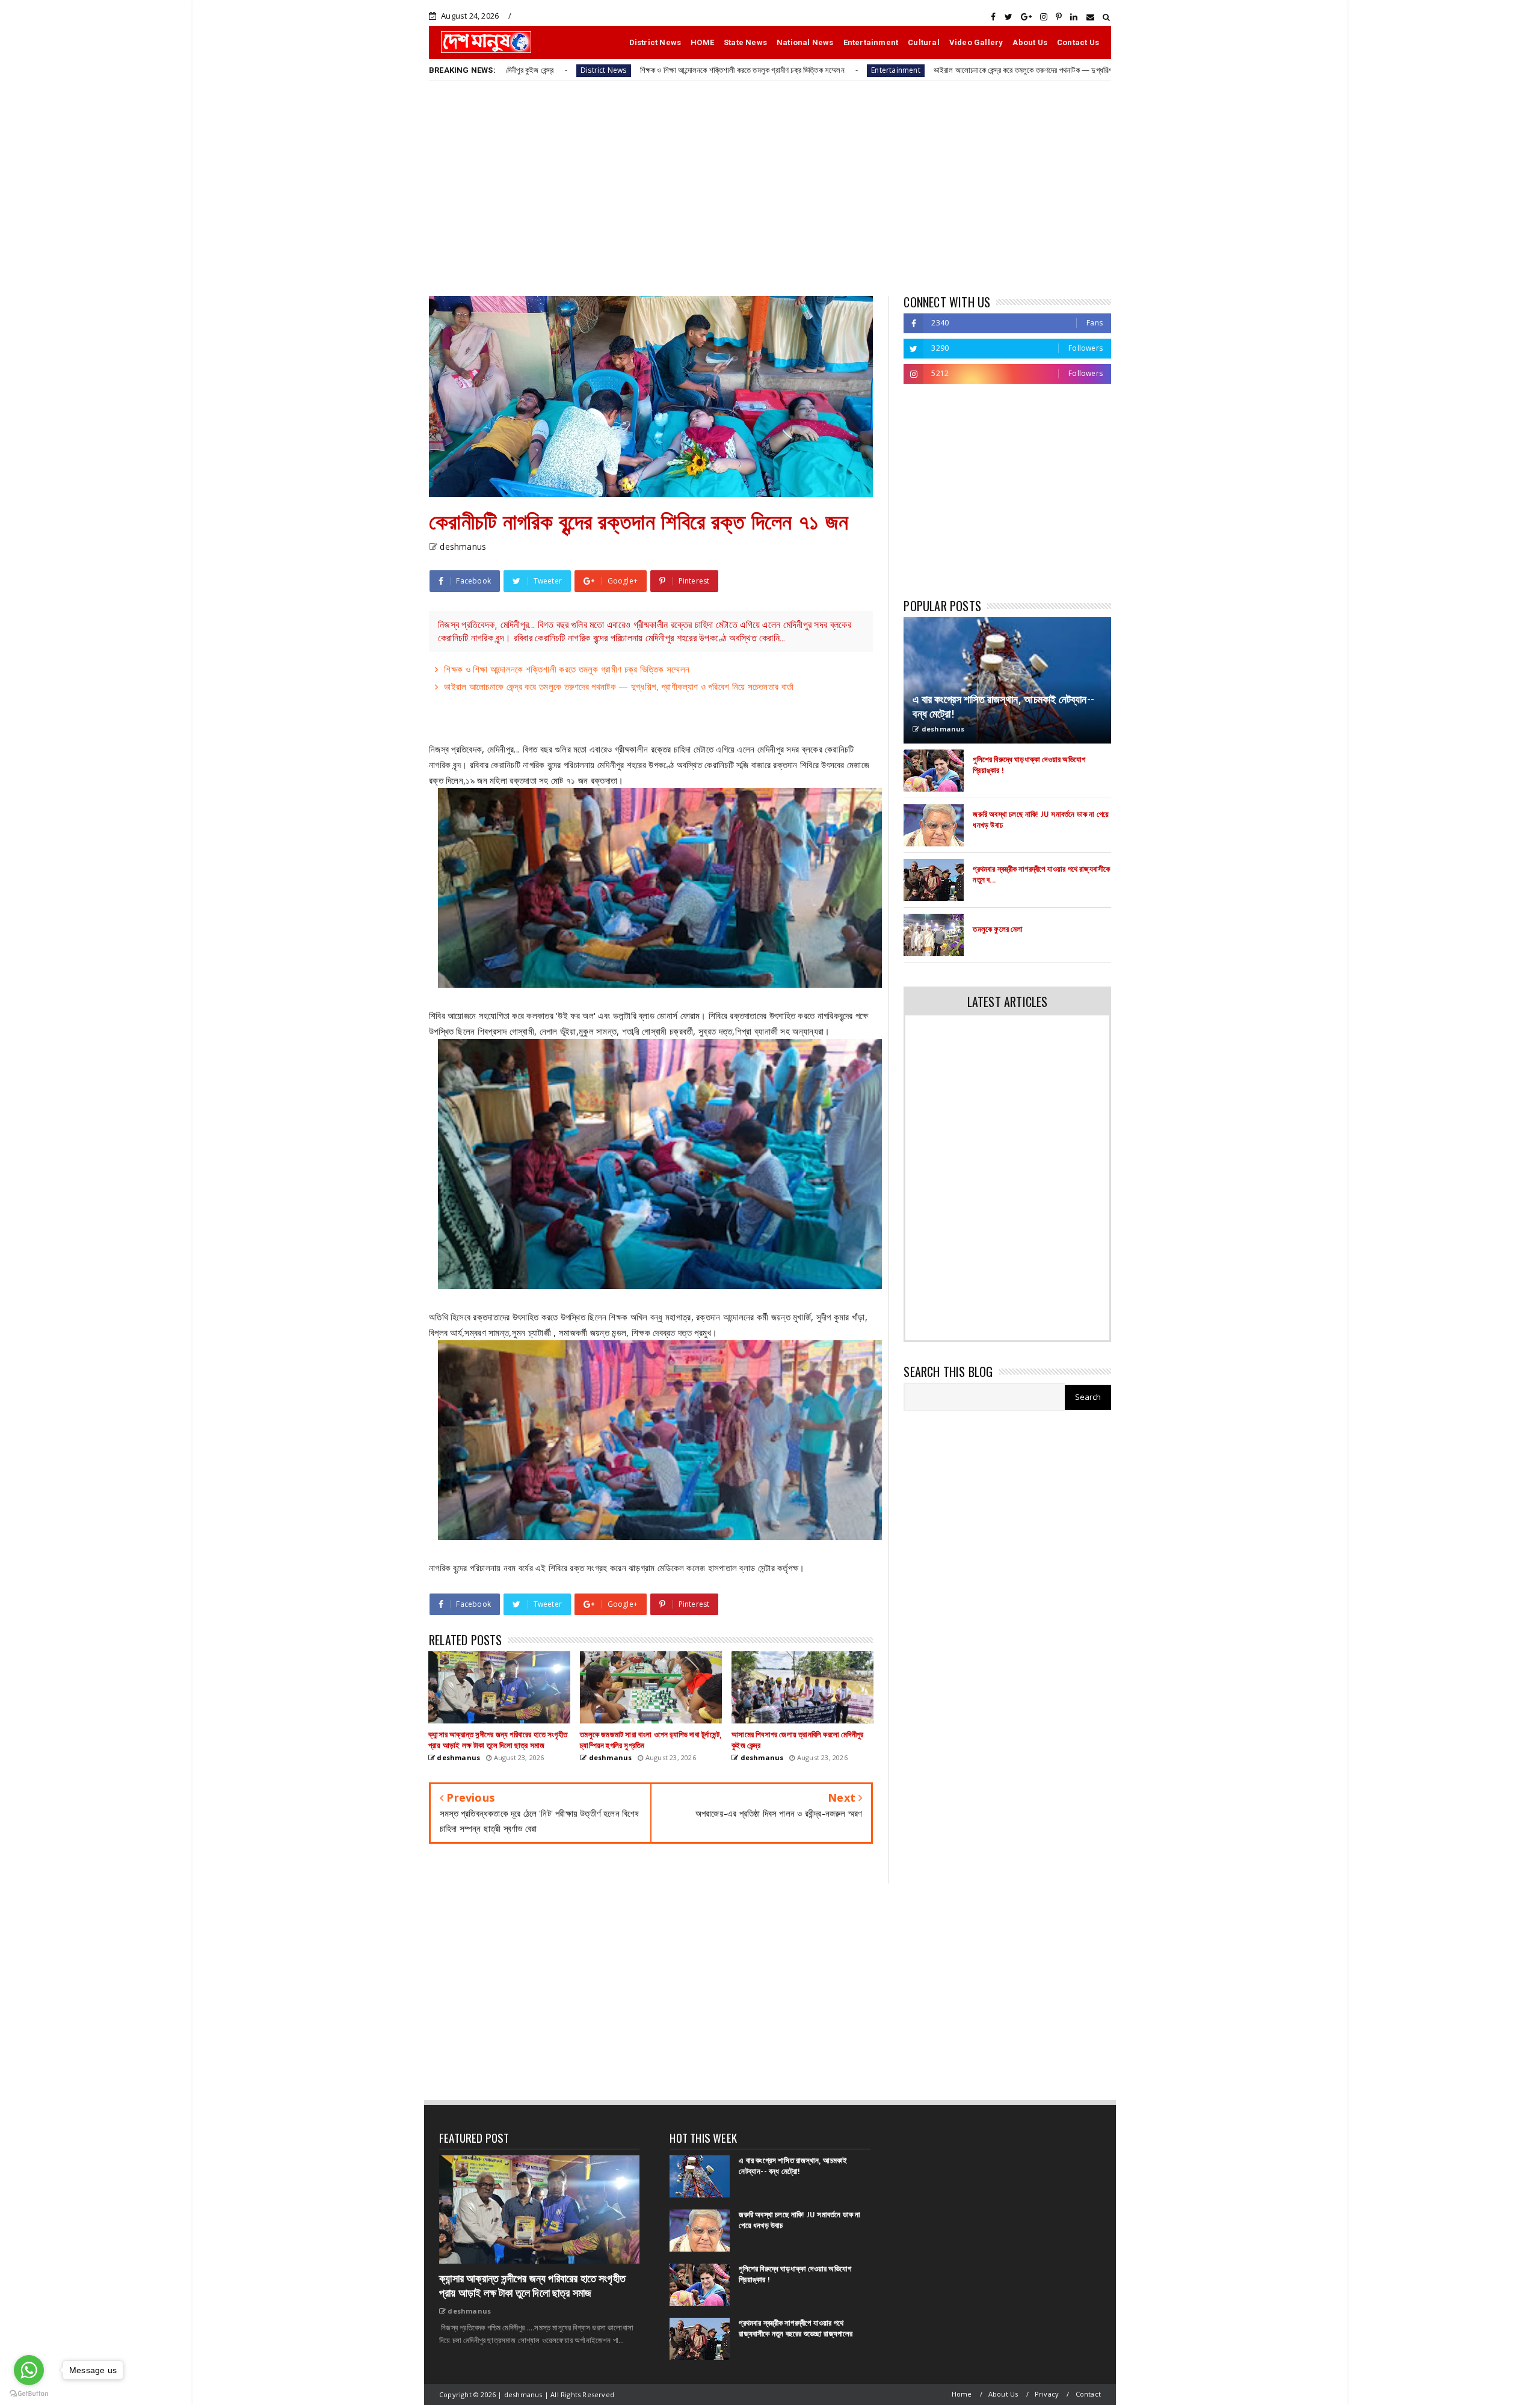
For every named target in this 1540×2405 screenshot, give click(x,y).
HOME (702, 42)
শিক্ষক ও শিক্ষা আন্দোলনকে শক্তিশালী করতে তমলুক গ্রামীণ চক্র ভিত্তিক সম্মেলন (587, 70)
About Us (1030, 42)
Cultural (924, 42)
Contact (1088, 2394)
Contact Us (1078, 42)
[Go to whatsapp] (29, 2370)
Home (962, 2394)
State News (745, 42)
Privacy (1047, 2394)
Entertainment (871, 42)
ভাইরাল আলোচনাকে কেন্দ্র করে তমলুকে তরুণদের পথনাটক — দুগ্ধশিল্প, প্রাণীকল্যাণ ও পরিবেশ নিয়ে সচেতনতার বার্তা (926, 70)
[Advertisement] (770, 188)
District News (655, 42)
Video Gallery (976, 42)
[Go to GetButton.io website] (29, 2393)
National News (805, 42)
